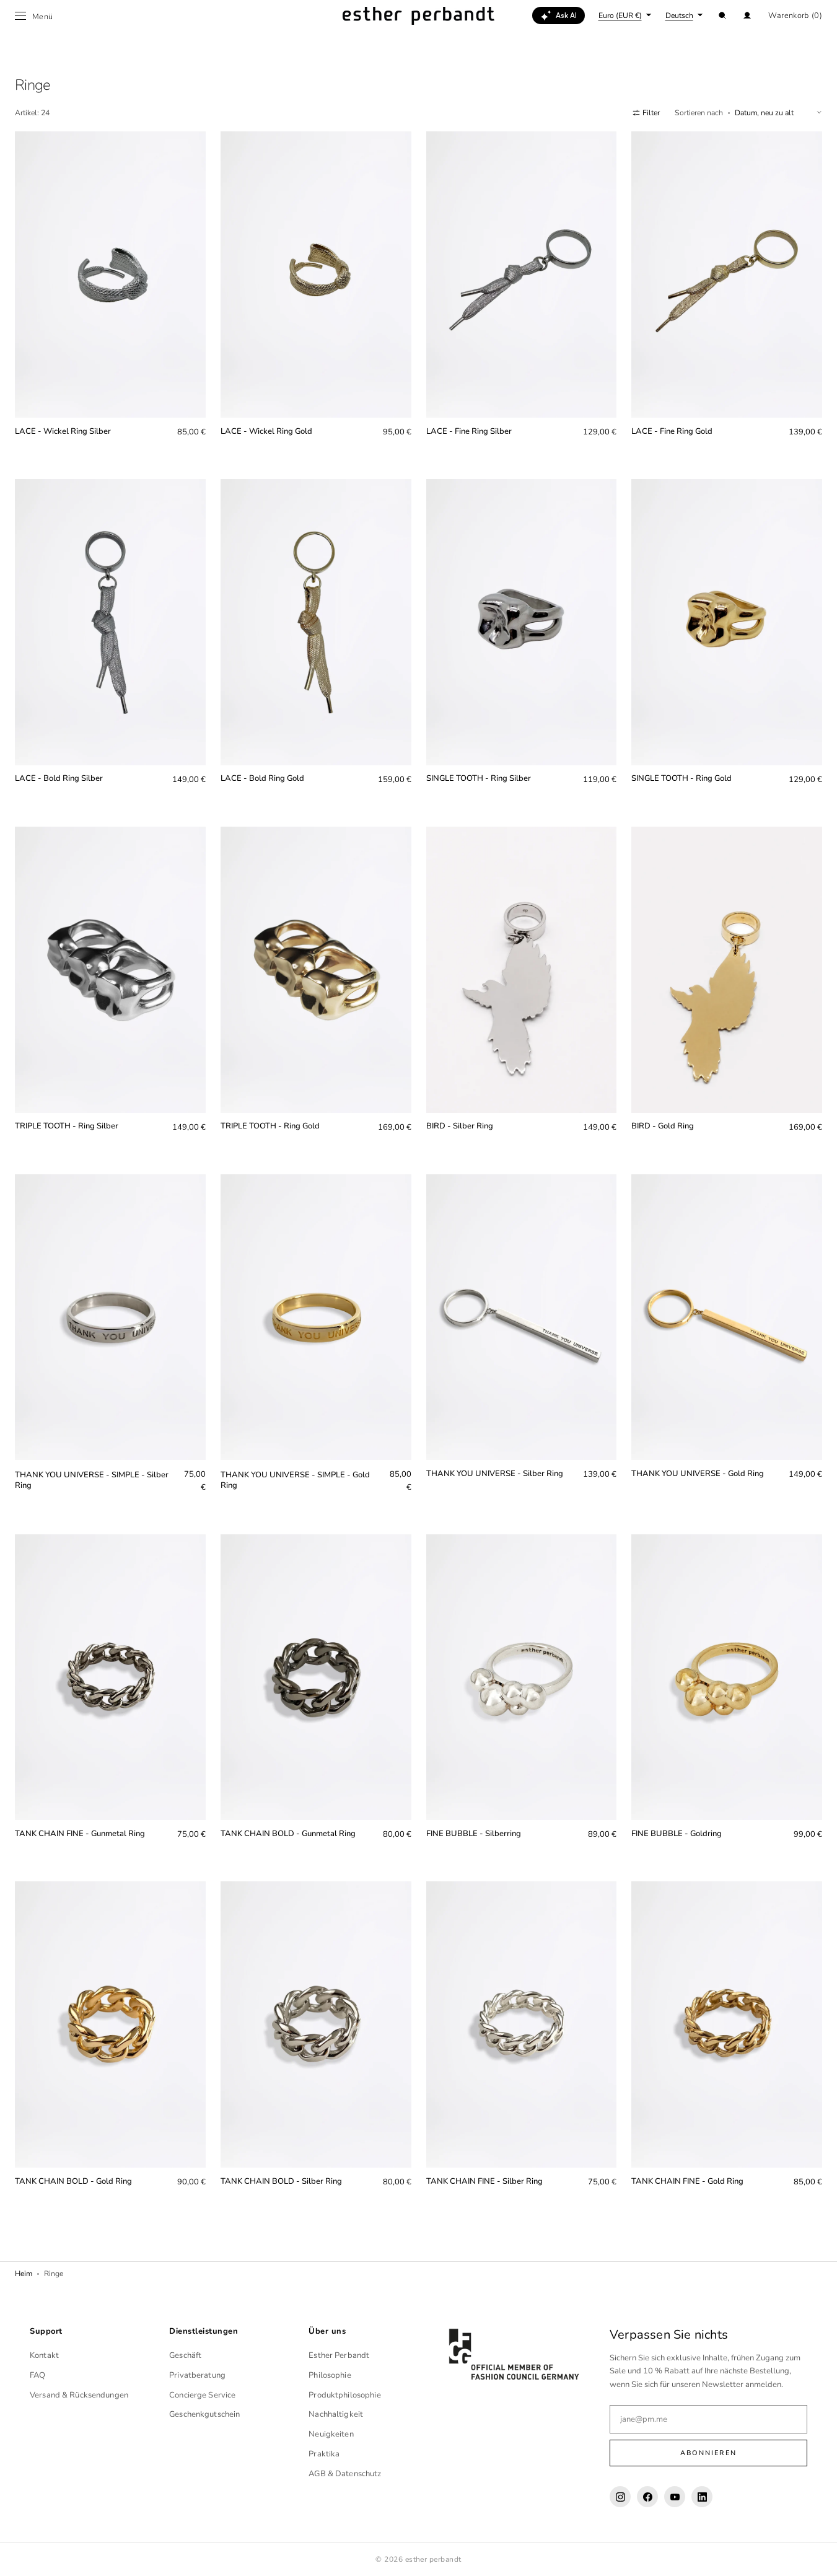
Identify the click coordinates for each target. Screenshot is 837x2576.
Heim (24, 2274)
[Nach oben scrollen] (818, 2557)
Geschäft (185, 2355)
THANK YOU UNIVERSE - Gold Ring (698, 1474)
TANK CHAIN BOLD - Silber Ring (281, 2182)
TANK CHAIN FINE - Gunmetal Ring (80, 1834)
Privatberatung (197, 2375)
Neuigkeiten (331, 2434)
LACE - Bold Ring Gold (262, 779)
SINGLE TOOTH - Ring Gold (681, 779)
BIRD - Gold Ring (663, 1126)
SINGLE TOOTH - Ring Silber (479, 779)
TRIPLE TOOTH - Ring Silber (67, 1126)
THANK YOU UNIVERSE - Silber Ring (495, 1474)
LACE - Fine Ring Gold (672, 432)
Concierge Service (202, 2395)
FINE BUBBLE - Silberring (474, 1834)
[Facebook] (647, 2497)
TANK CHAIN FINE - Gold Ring (687, 2182)
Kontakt (44, 2355)
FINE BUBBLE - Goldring (677, 1834)
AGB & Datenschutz (345, 2474)
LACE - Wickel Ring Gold (266, 432)
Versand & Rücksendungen (79, 2395)
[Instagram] (620, 2497)
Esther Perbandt (339, 2355)
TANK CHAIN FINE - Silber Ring (484, 2182)
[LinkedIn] (702, 2497)
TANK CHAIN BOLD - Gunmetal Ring (288, 1834)
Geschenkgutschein (204, 2414)
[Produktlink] (110, 294)
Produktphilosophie (344, 2395)
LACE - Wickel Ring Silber (63, 432)
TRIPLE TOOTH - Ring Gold (270, 1126)
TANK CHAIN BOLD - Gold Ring (73, 2182)
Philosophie (330, 2375)
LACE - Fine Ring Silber (469, 432)
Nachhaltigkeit (336, 2414)
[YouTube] (675, 2497)
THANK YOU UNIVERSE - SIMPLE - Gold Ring (295, 1480)
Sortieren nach (699, 113)
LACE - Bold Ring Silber (59, 779)
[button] (722, 15)
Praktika (324, 2454)
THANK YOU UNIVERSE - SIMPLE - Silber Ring (92, 1480)
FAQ (37, 2375)
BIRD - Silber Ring (460, 1126)
